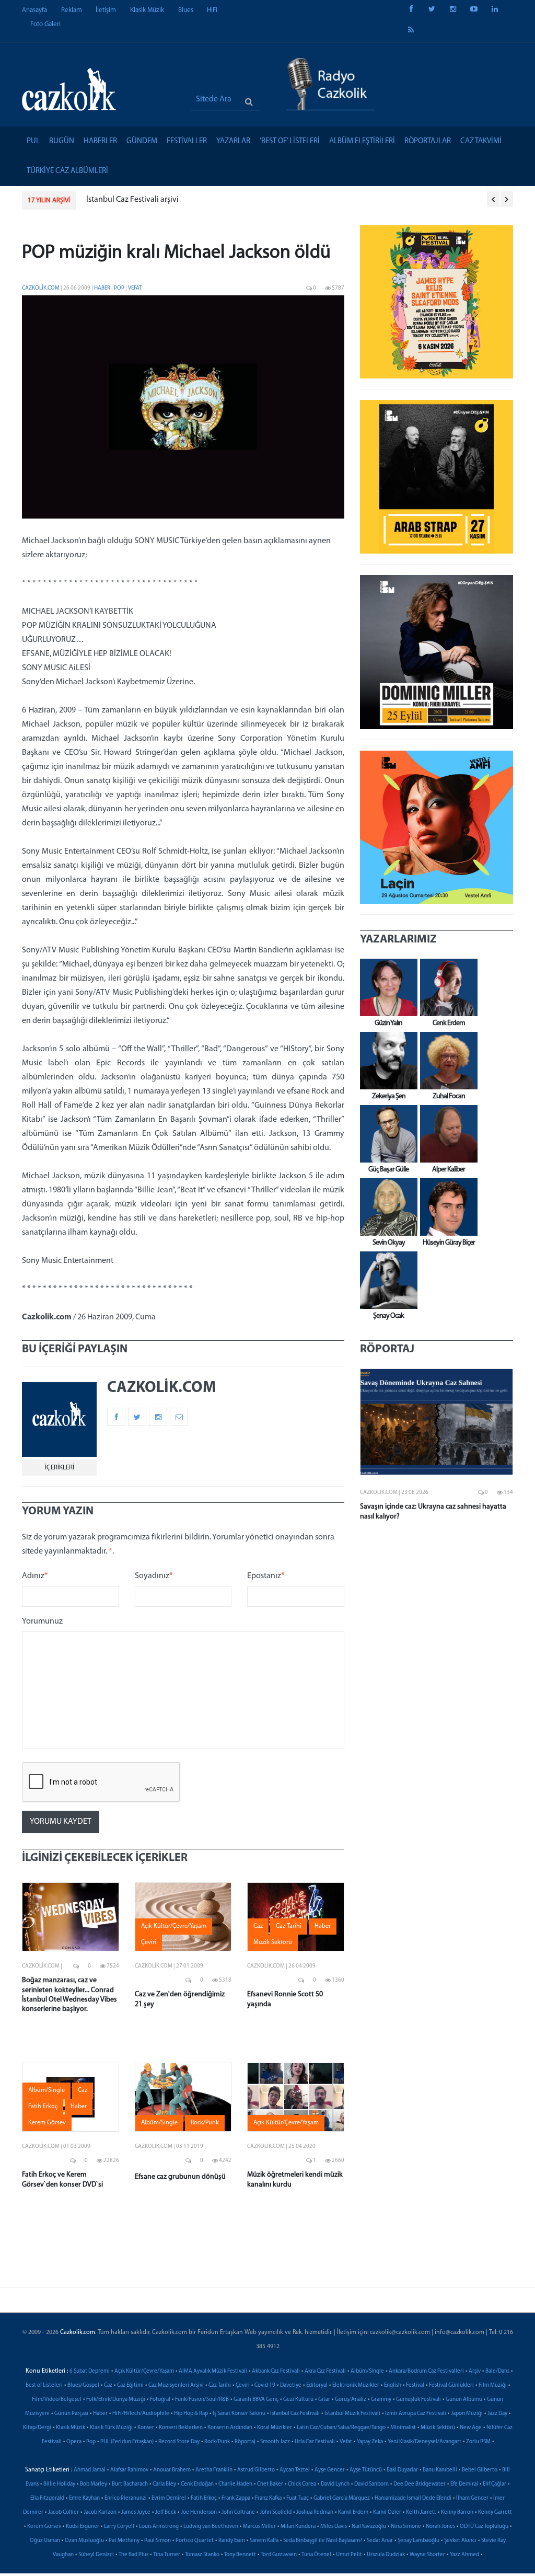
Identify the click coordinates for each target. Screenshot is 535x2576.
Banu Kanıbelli (440, 2470)
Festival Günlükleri (451, 2385)
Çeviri (243, 2385)
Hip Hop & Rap (191, 2414)
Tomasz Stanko (202, 2555)
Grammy (381, 2400)
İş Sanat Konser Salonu (239, 2414)
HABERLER (100, 141)
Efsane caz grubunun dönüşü (180, 2177)
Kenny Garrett (495, 2512)
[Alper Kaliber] (446, 1134)
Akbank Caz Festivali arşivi (164, 200)
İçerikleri (60, 1468)
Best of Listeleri (44, 2385)
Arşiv (475, 2371)
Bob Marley (94, 2484)
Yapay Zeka (370, 2442)
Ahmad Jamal (90, 2470)
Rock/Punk (217, 2442)
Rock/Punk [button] (205, 2123)
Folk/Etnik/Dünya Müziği (116, 2400)
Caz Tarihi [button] (289, 1926)
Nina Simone (406, 2527)
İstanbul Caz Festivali (295, 2414)
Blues (186, 10)
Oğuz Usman (45, 2541)
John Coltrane (238, 2512)
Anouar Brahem (172, 2470)
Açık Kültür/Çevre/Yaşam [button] (174, 1926)
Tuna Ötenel (316, 2555)
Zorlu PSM (478, 2442)
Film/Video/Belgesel (57, 2400)
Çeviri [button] (149, 1942)
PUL (33, 141)
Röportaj (245, 2442)
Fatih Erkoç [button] (43, 2107)
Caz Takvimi (481, 141)
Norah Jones (440, 2527)
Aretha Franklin (214, 2470)
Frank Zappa (236, 2498)
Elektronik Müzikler (356, 2385)
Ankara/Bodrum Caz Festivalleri (426, 2371)
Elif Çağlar (495, 2484)
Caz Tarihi (220, 2385)
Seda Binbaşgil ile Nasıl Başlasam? (323, 2541)
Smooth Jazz (275, 2442)
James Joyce (136, 2512)
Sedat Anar (380, 2541)
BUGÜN (62, 141)
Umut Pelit (349, 2555)
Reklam (72, 10)
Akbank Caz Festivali (276, 2371)
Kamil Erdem (353, 2512)
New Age (471, 2428)
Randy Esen (232, 2541)
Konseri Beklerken (181, 2428)
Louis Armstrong (159, 2527)
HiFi (212, 10)
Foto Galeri (45, 24)
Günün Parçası (71, 2414)
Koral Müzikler (275, 2428)
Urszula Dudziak (386, 2555)
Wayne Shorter (427, 2555)
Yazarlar (233, 141)
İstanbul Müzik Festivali (352, 2414)
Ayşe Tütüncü (366, 2470)
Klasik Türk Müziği (111, 2428)
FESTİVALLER (187, 141)
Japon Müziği (467, 2414)
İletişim (106, 10)
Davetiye (291, 2385)
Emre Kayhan (84, 2498)
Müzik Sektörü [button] (273, 1942)
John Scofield (276, 2512)
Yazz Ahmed (464, 2555)
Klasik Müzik (147, 10)
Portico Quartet (195, 2541)
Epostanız (266, 1576)
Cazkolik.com (41, 288)
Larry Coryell (119, 2527)
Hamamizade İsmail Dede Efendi (413, 2498)
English (393, 2385)
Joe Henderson (199, 2512)
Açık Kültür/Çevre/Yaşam (144, 2371)
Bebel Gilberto (480, 2470)
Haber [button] (323, 1926)
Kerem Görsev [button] (47, 2123)
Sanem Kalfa (264, 2541)
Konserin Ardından (230, 2428)
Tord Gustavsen (279, 2555)
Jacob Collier (63, 2512)
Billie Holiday (59, 2484)
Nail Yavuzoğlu (369, 2527)
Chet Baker (270, 2484)
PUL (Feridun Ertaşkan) (127, 2442)
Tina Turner (167, 2555)
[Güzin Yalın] (386, 987)
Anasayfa (34, 10)
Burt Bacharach (130, 2484)
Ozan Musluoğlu (84, 2541)
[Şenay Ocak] (386, 1280)
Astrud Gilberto (256, 2470)
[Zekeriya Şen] (386, 1061)
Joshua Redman (315, 2512)
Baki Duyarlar (402, 2470)
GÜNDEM (142, 141)
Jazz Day (497, 2414)
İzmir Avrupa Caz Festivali (416, 2414)
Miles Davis (334, 2527)
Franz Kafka (268, 2498)
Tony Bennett (240, 2555)
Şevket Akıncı (460, 2541)
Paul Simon (158, 2541)
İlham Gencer (472, 2498)
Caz (108, 2385)
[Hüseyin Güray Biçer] (446, 1207)
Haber (103, 288)
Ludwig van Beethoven (211, 2527)
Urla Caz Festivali (315, 2442)
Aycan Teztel (295, 2470)
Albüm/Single (367, 2371)
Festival (415, 2385)
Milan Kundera (298, 2527)
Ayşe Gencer (330, 2470)
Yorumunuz (42, 1621)
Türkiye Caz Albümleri (67, 171)
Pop (120, 288)
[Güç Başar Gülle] (386, 1134)
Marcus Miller (259, 2527)
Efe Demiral (464, 2484)
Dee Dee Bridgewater (420, 2484)
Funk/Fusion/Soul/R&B (202, 2400)
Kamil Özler (387, 2512)
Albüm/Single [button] (46, 2090)
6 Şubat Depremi (90, 2371)
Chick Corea (302, 2484)
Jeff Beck (166, 2512)
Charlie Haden (235, 2484)
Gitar (324, 2400)
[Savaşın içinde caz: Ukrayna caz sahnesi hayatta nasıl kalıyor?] (437, 1422)
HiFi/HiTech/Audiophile (141, 2414)
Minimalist (403, 2428)
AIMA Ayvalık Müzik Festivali (213, 2371)
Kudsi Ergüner (83, 2527)
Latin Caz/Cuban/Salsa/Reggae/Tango (341, 2428)
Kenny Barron (457, 2512)
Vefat (135, 288)
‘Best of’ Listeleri (290, 141)
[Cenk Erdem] (446, 987)
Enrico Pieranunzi (126, 2498)
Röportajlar (428, 141)
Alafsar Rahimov (129, 2470)
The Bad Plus (133, 2555)
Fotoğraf (160, 2400)
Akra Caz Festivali (325, 2371)
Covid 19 (265, 2385)
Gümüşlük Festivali (418, 2400)
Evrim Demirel (169, 2498)
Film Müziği (493, 2385)
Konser (146, 2428)
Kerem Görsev (44, 2527)
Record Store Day (179, 2442)
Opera (74, 2442)
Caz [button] (258, 1926)
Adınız (35, 1576)
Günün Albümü (464, 2400)
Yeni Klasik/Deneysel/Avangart (424, 2442)
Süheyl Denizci (96, 2555)
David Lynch (335, 2484)
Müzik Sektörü (438, 2428)
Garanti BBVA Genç (256, 2400)
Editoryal (317, 2385)
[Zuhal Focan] (446, 1061)
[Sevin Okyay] (386, 1207)
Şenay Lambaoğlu (418, 2541)
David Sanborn (371, 2484)
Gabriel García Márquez (342, 2498)
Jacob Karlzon (100, 2512)
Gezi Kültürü (298, 2400)
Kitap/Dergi (37, 2428)
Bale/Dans (497, 2371)
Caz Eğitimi (130, 2385)
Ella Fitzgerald (47, 2498)
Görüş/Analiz (351, 2400)
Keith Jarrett (421, 2512)
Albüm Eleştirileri (362, 141)
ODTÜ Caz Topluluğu (484, 2527)
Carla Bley (164, 2484)
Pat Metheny (124, 2541)
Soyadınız (154, 1576)
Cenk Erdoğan (197, 2484)
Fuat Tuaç (298, 2498)
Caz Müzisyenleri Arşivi (176, 2385)
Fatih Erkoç (204, 2498)
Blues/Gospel (83, 2385)
